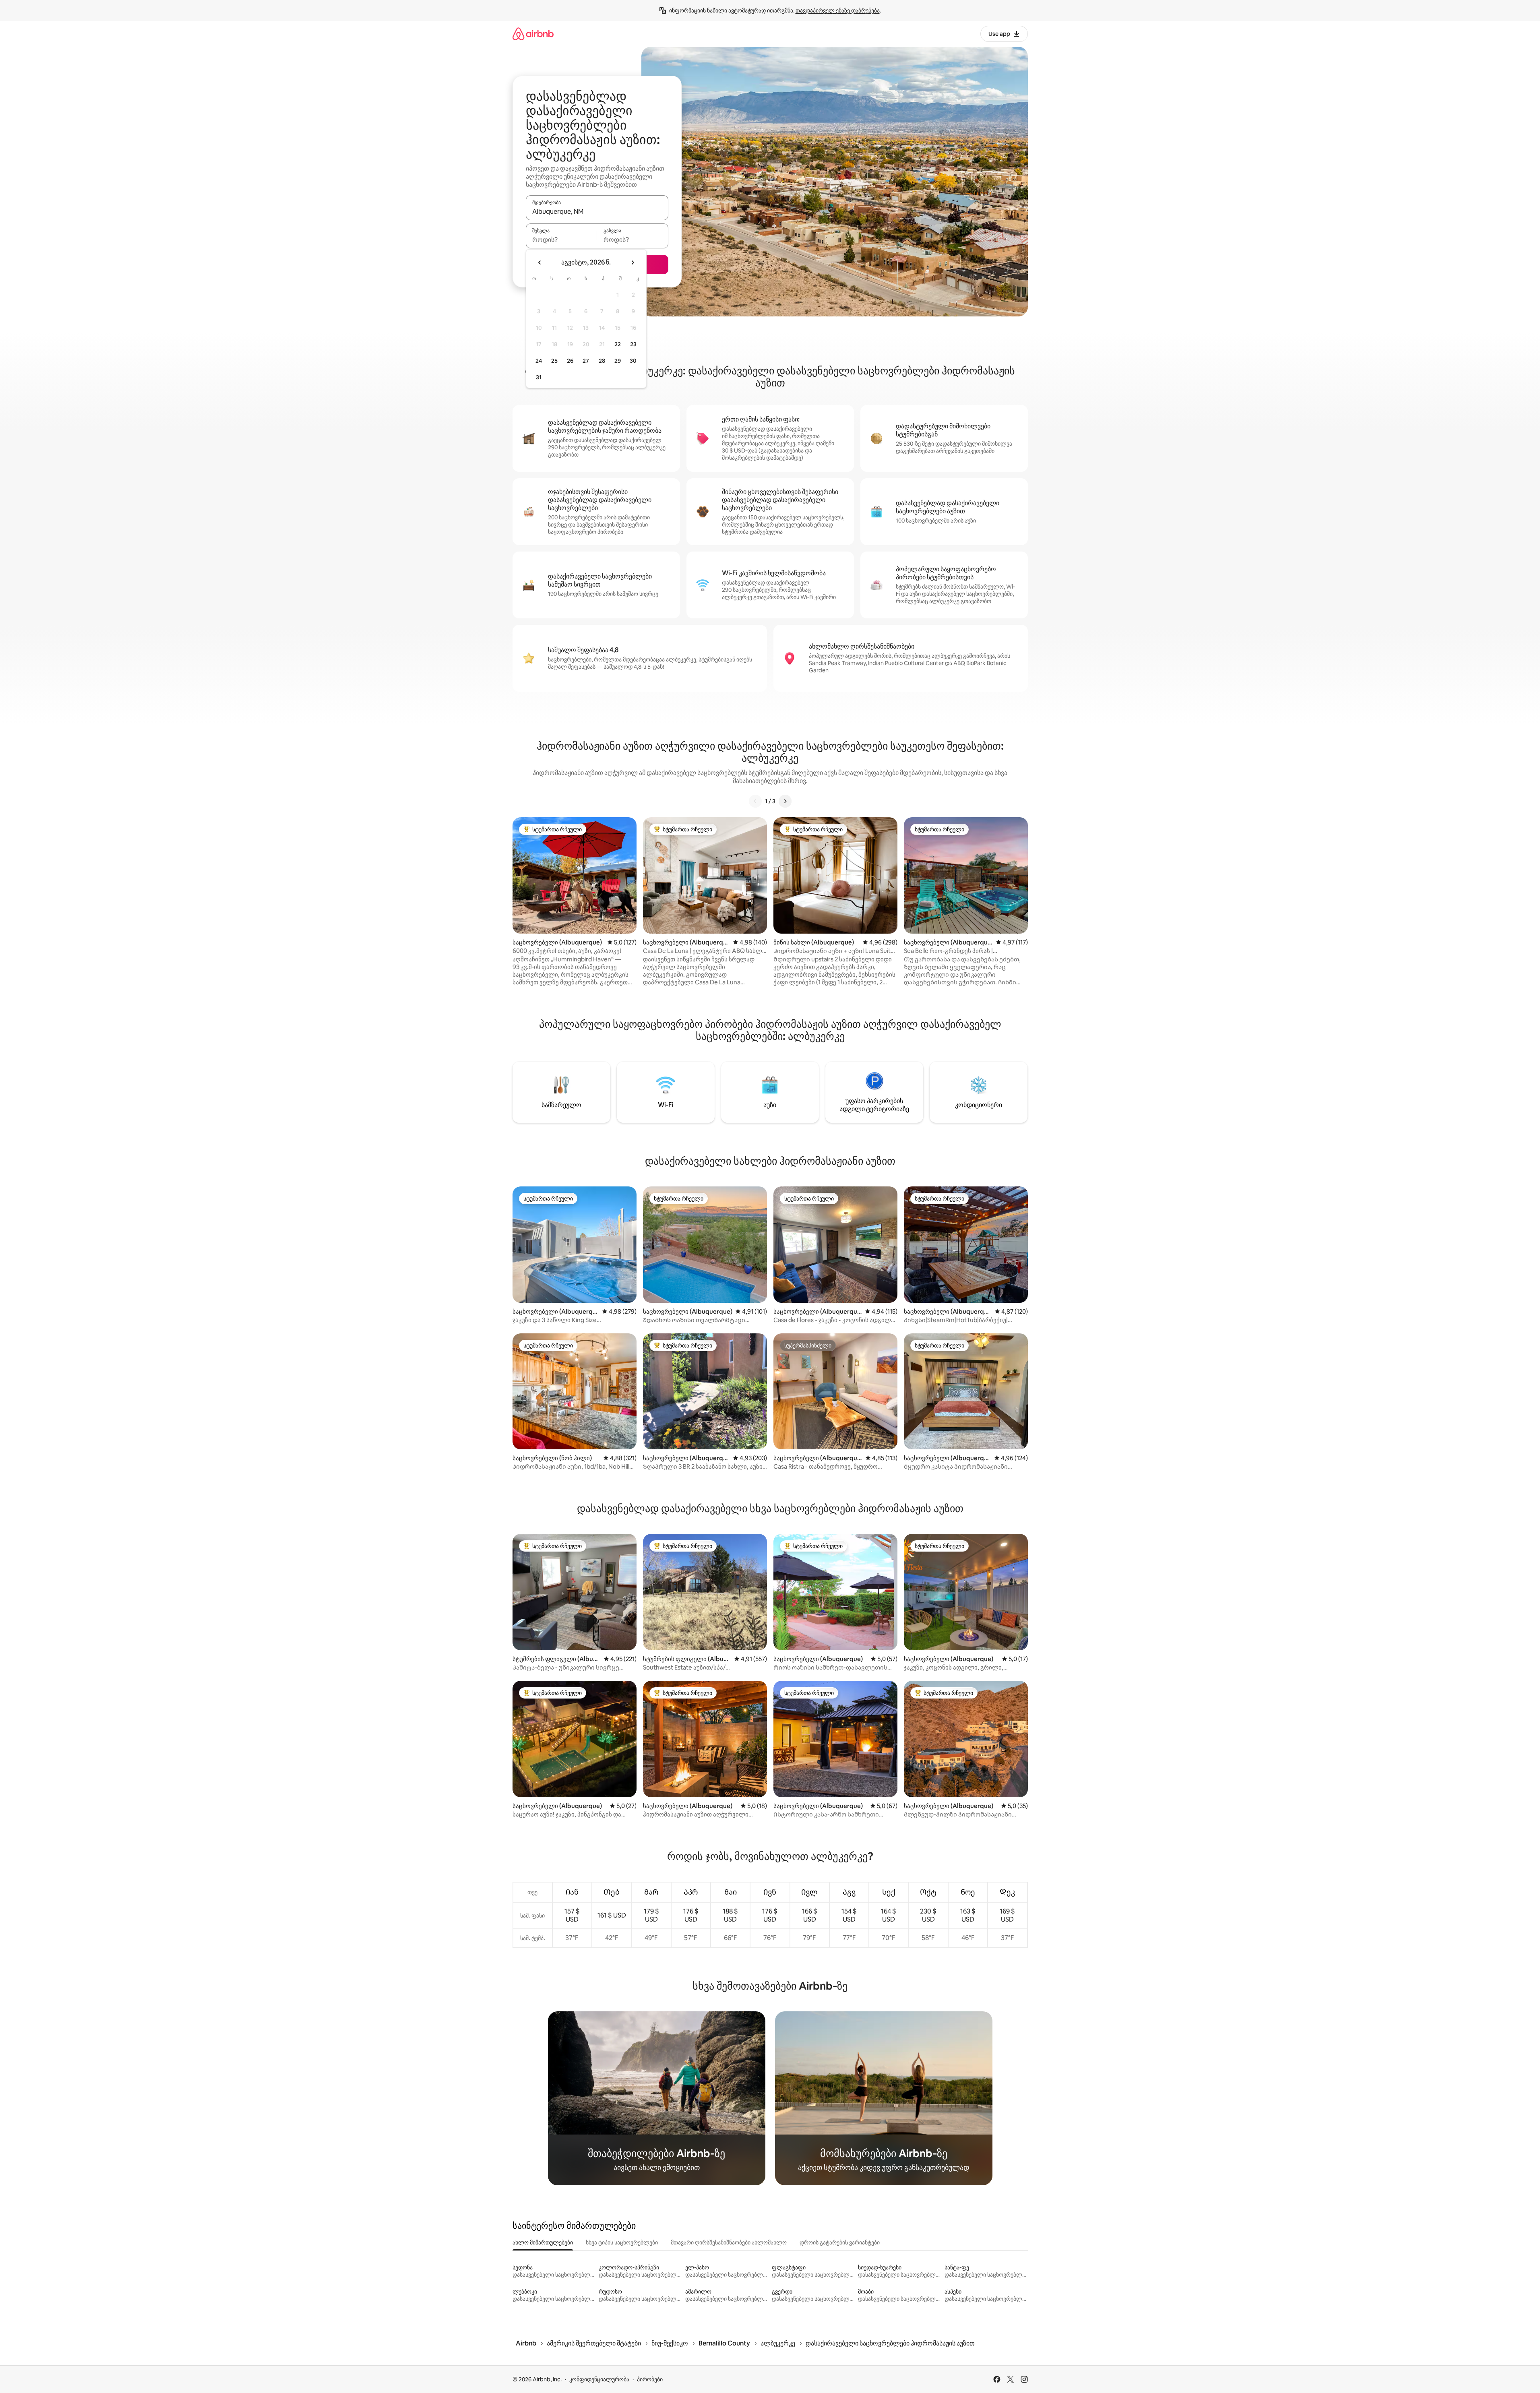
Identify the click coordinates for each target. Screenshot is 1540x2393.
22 (618, 344)
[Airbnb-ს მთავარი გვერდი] (533, 34)
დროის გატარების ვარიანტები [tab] (840, 2242)
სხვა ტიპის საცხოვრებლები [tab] (622, 2242)
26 (570, 361)
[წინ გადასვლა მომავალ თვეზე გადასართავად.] (633, 262)
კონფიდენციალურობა (599, 2379)
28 (602, 361)
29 (618, 361)
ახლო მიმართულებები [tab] (543, 2242)
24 (539, 361)
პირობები (650, 2379)
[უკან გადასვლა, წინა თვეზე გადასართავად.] (540, 262)
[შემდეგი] (785, 801)
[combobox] (597, 211)
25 (554, 361)
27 (586, 361)
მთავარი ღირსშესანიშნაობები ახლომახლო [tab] (729, 2242)
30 (633, 361)
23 (633, 344)
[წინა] (755, 801)
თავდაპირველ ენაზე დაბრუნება (838, 10)
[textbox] (561, 240)
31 (539, 377)
